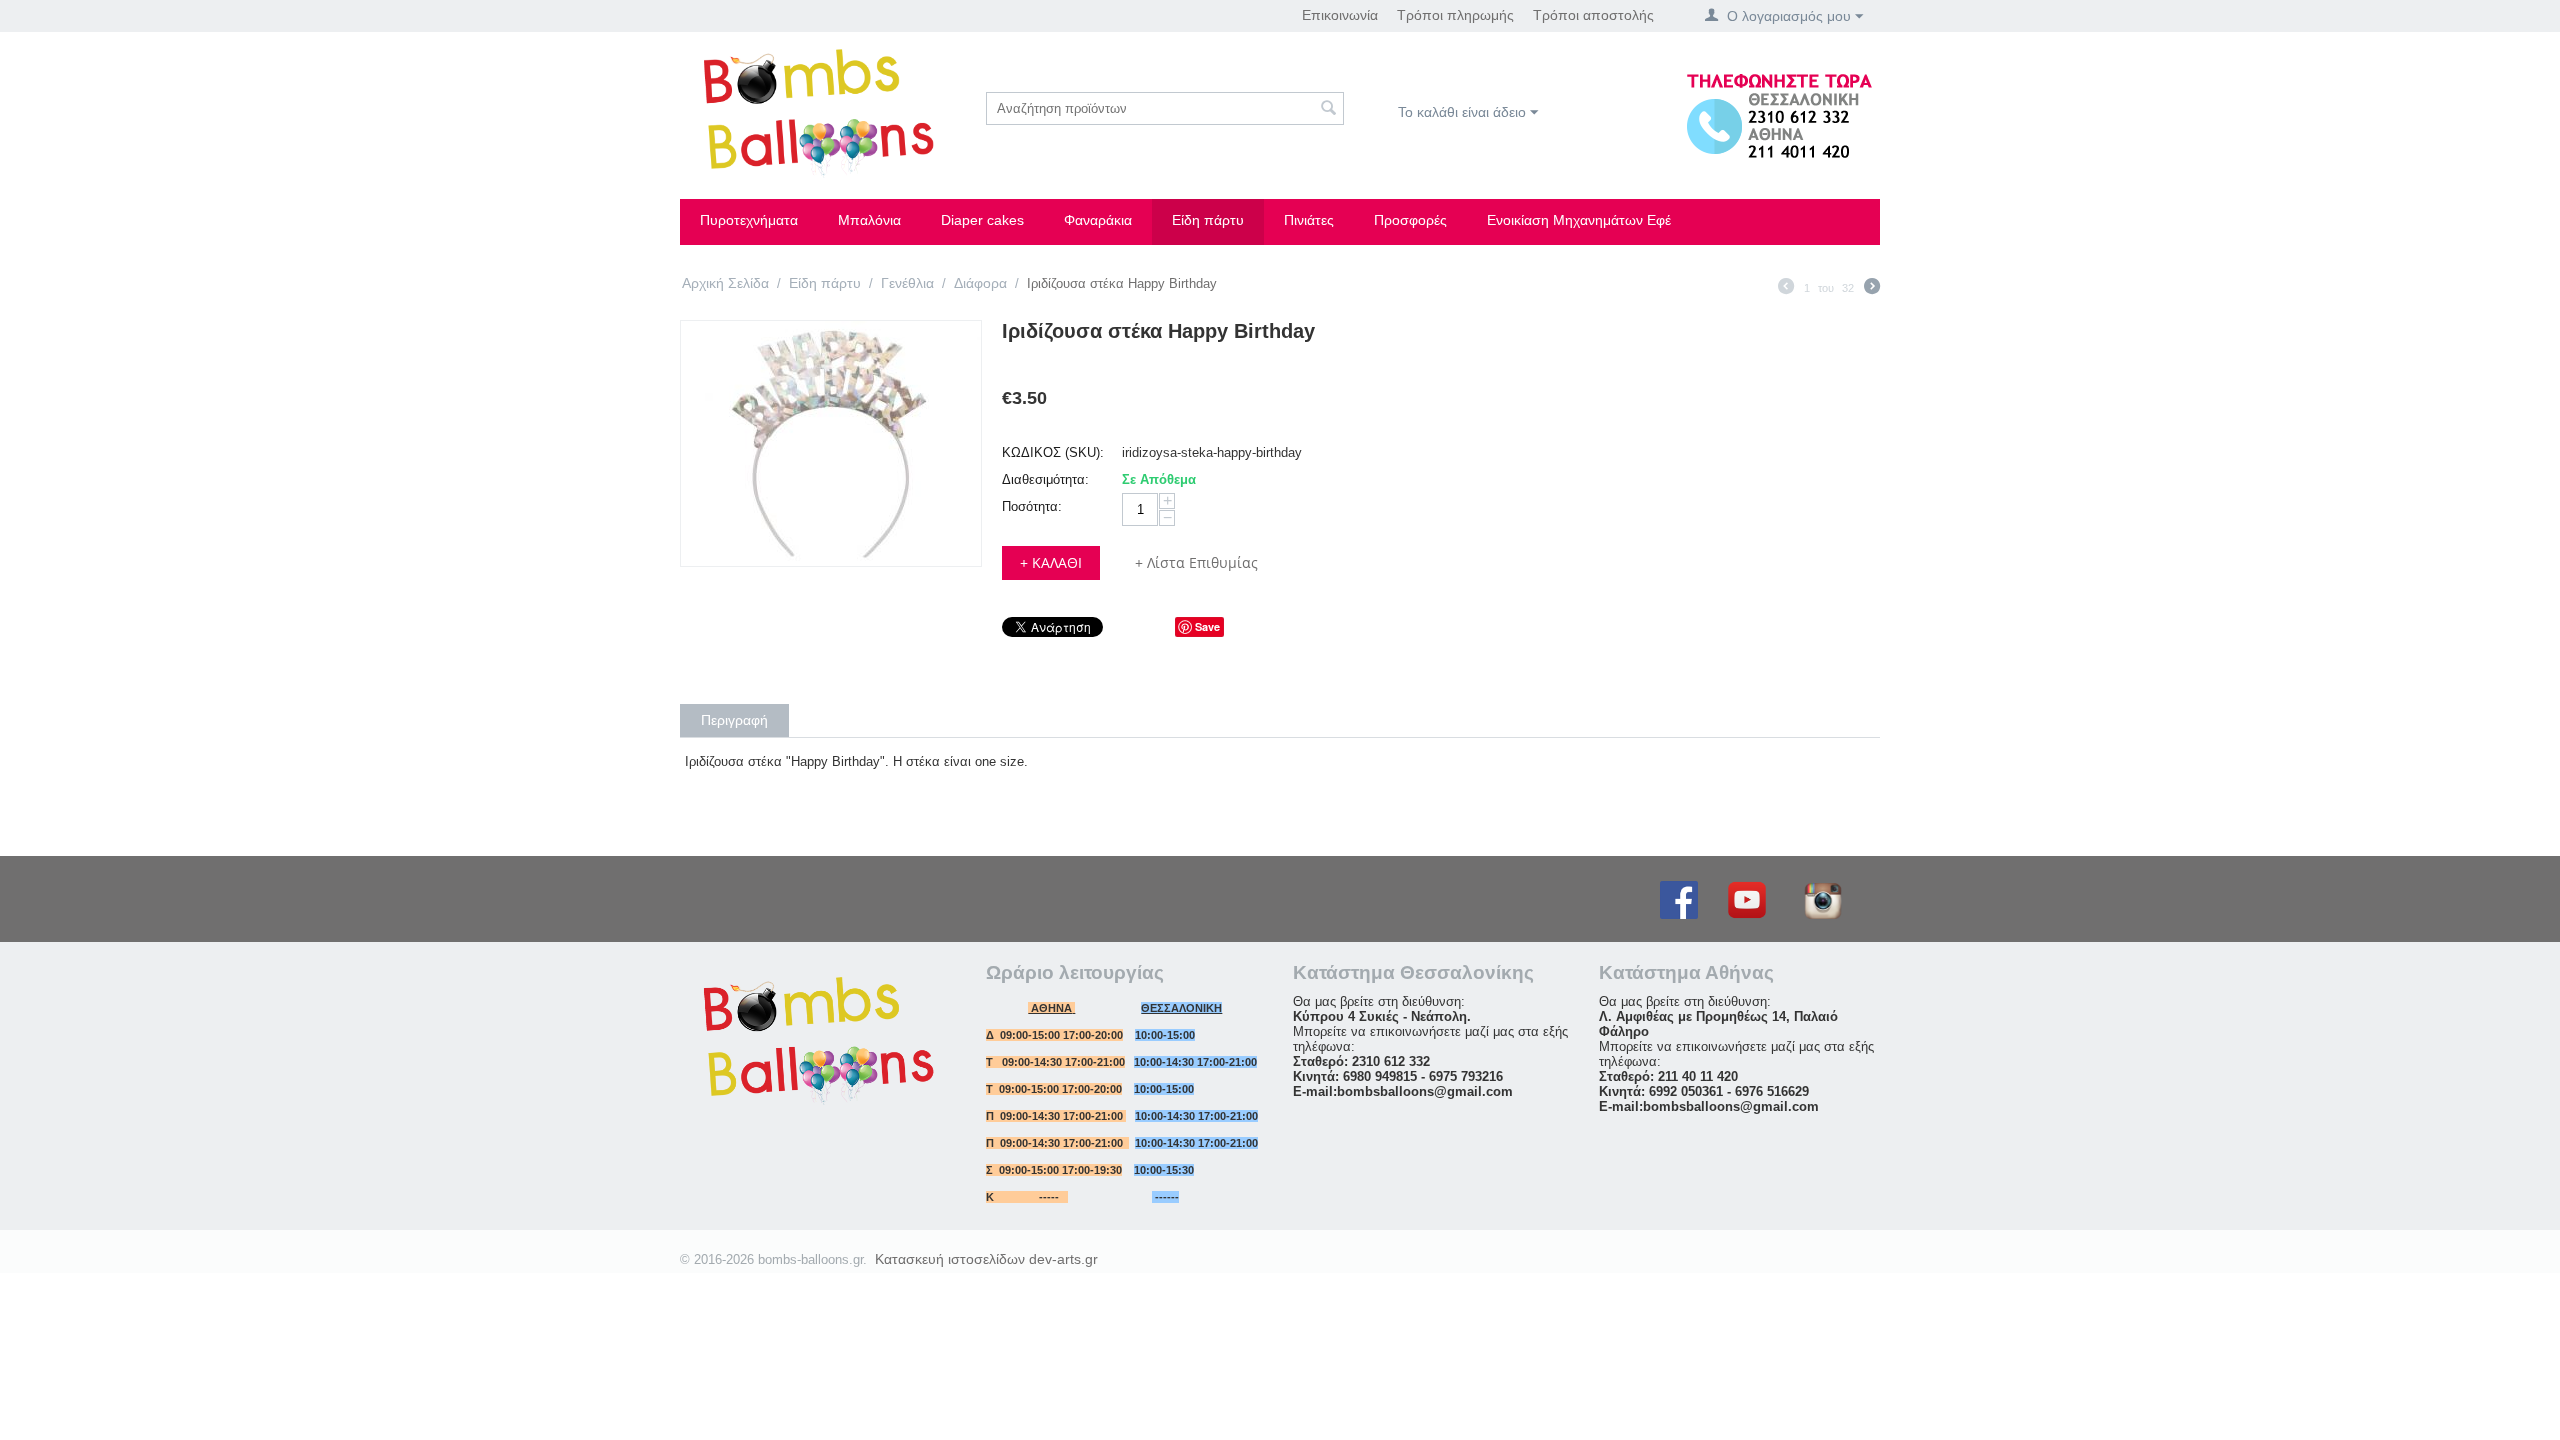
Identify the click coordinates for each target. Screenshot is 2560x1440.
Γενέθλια (907, 283)
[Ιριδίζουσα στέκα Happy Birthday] (831, 443)
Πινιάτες (1309, 220)
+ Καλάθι (1051, 562)
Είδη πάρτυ (1208, 220)
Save (1207, 626)
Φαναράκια (1098, 220)
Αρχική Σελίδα (725, 283)
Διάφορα (980, 283)
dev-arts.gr (1063, 1259)
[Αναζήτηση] (1329, 110)
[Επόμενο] (1872, 289)
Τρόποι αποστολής (1593, 15)
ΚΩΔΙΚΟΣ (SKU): (1053, 452)
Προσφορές (1410, 220)
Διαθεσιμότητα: (1045, 479)
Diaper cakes (982, 220)
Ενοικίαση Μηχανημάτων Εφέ (1579, 220)
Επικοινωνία (1340, 15)
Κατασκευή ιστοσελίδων (950, 1259)
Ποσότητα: (1032, 506)
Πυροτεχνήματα (749, 220)
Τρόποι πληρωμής (1455, 15)
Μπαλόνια (869, 220)
